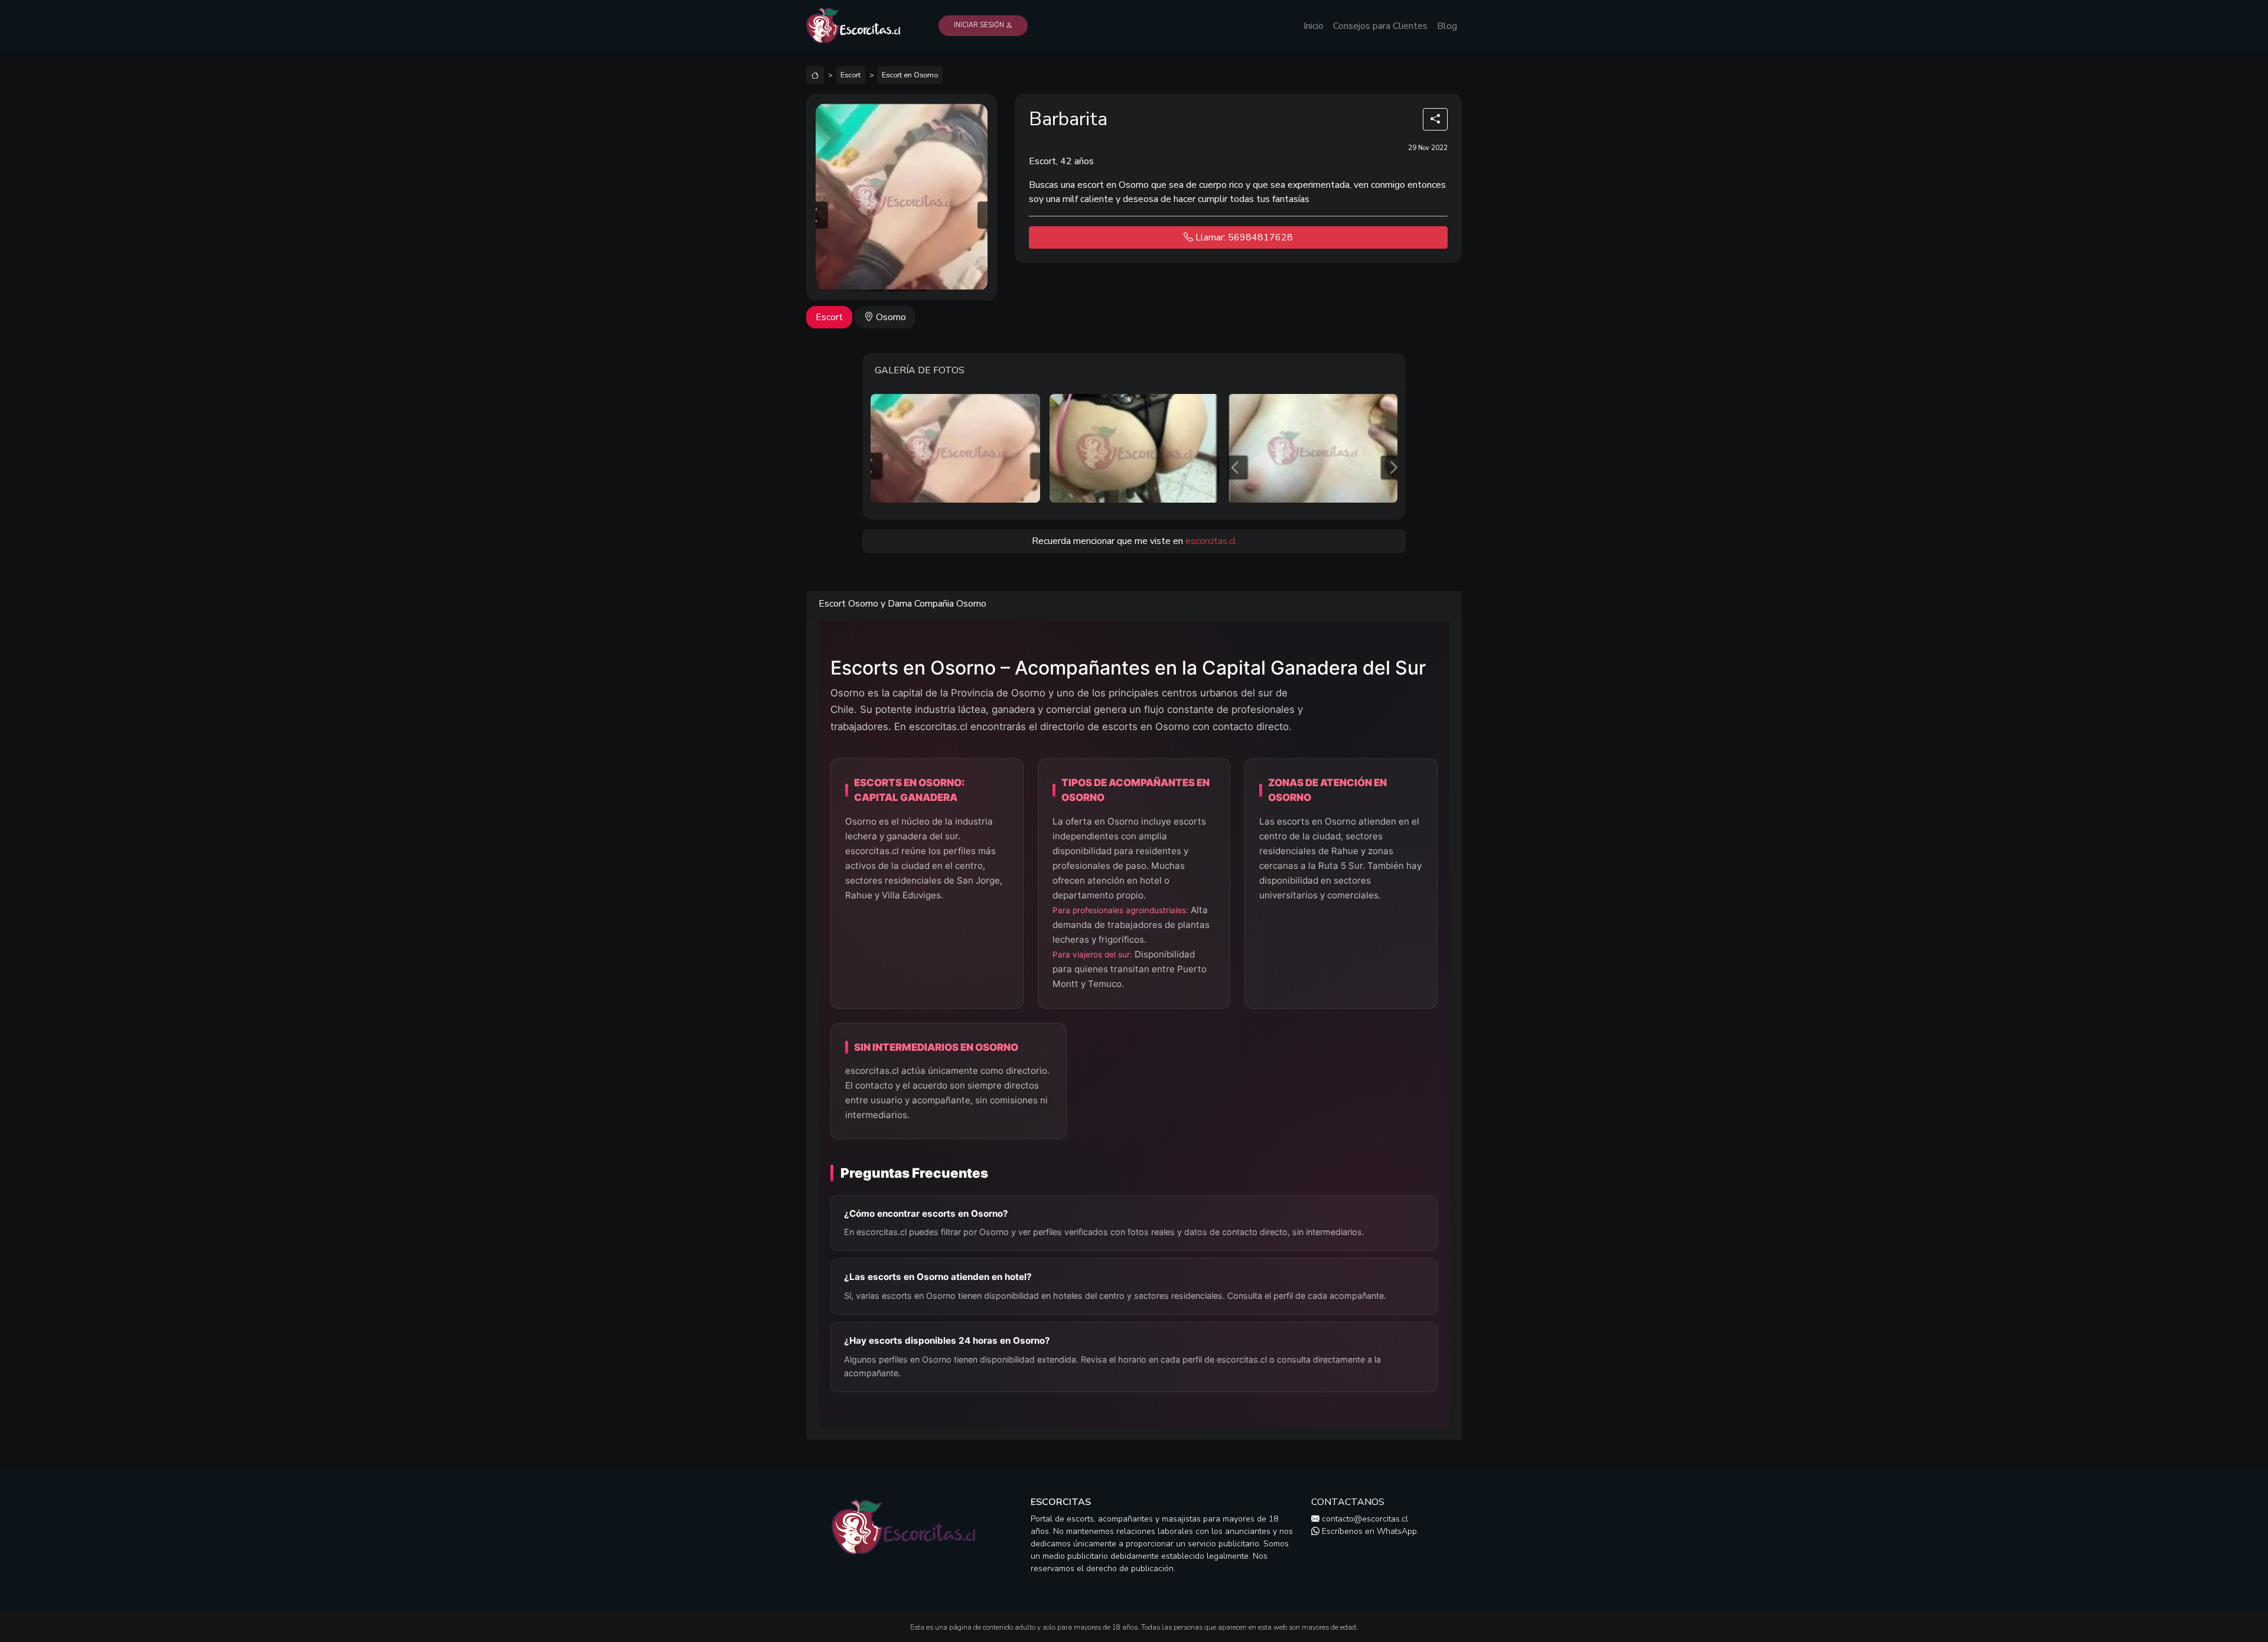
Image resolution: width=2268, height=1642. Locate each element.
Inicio (1314, 26)
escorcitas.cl (1211, 541)
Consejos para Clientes (1380, 26)
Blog (1447, 26)
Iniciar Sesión (980, 25)
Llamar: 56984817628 (1243, 237)
